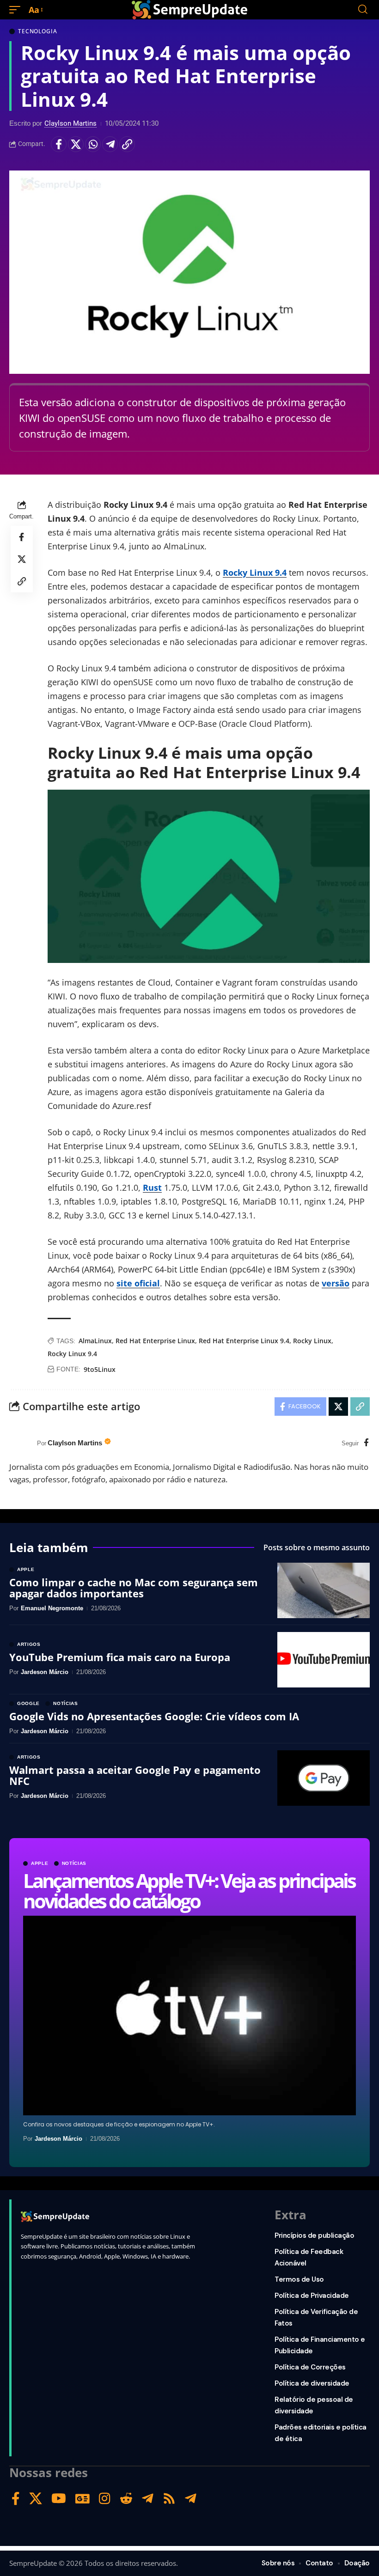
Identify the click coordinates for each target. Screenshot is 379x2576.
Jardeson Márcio (58, 2139)
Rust (152, 1188)
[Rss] (169, 2499)
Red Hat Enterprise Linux (155, 1341)
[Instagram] (105, 2499)
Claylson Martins (70, 123)
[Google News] (83, 2499)
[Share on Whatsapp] (93, 144)
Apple (40, 1863)
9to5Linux (100, 1369)
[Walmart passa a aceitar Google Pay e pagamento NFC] (324, 1778)
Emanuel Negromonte (52, 1608)
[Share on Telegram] (110, 144)
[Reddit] (126, 2499)
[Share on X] (76, 144)
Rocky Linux (312, 1341)
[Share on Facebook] (59, 144)
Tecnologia (37, 31)
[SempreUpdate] (189, 10)
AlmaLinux (95, 1341)
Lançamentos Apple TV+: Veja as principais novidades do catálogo (189, 1891)
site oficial (138, 1283)
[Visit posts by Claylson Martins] (21, 1443)
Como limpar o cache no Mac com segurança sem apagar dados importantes (134, 1588)
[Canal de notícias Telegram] (191, 2499)
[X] (36, 2499)
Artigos (29, 1644)
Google (28, 1704)
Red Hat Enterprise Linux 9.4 (244, 1341)
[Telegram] (148, 2499)
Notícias (74, 1863)
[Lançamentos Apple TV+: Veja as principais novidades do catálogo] (189, 2016)
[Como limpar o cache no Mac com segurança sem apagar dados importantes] (324, 1590)
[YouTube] (59, 2499)
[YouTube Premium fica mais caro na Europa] (324, 1660)
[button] (17, 10)
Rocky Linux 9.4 (255, 572)
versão (336, 1283)
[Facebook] (366, 1443)
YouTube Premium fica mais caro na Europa (120, 1657)
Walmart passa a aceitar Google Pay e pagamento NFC (135, 1775)
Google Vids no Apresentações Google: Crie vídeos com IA (154, 1716)
